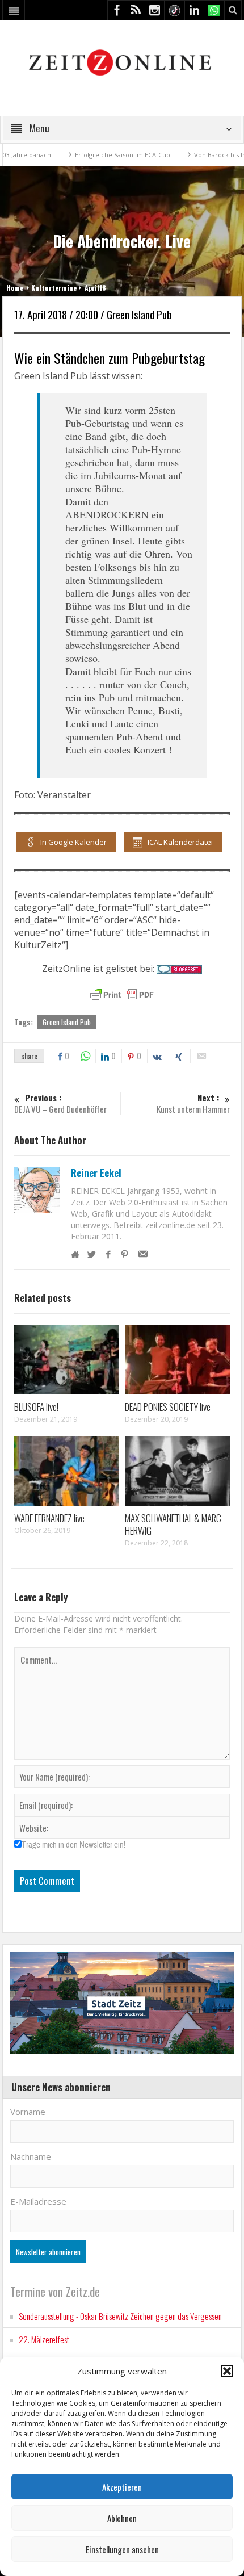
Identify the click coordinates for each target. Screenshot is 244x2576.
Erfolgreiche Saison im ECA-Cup (98, 155)
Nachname (31, 2156)
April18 (95, 288)
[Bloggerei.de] (179, 969)
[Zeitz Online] (122, 62)
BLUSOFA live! (36, 1407)
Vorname (28, 2112)
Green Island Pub (67, 1022)
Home (15, 288)
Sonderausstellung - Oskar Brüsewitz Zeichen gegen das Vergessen (120, 2316)
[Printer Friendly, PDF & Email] (122, 995)
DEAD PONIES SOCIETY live (168, 1407)
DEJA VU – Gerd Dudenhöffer (60, 1103)
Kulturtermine (54, 288)
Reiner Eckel (96, 1173)
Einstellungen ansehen (122, 2549)
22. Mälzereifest (44, 2339)
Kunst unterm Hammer (193, 1103)
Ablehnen (122, 2518)
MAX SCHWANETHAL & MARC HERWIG (173, 1524)
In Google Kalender (73, 842)
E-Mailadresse (38, 2201)
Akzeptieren (122, 2487)
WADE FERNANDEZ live (49, 1518)
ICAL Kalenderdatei (180, 842)
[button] (227, 2371)
